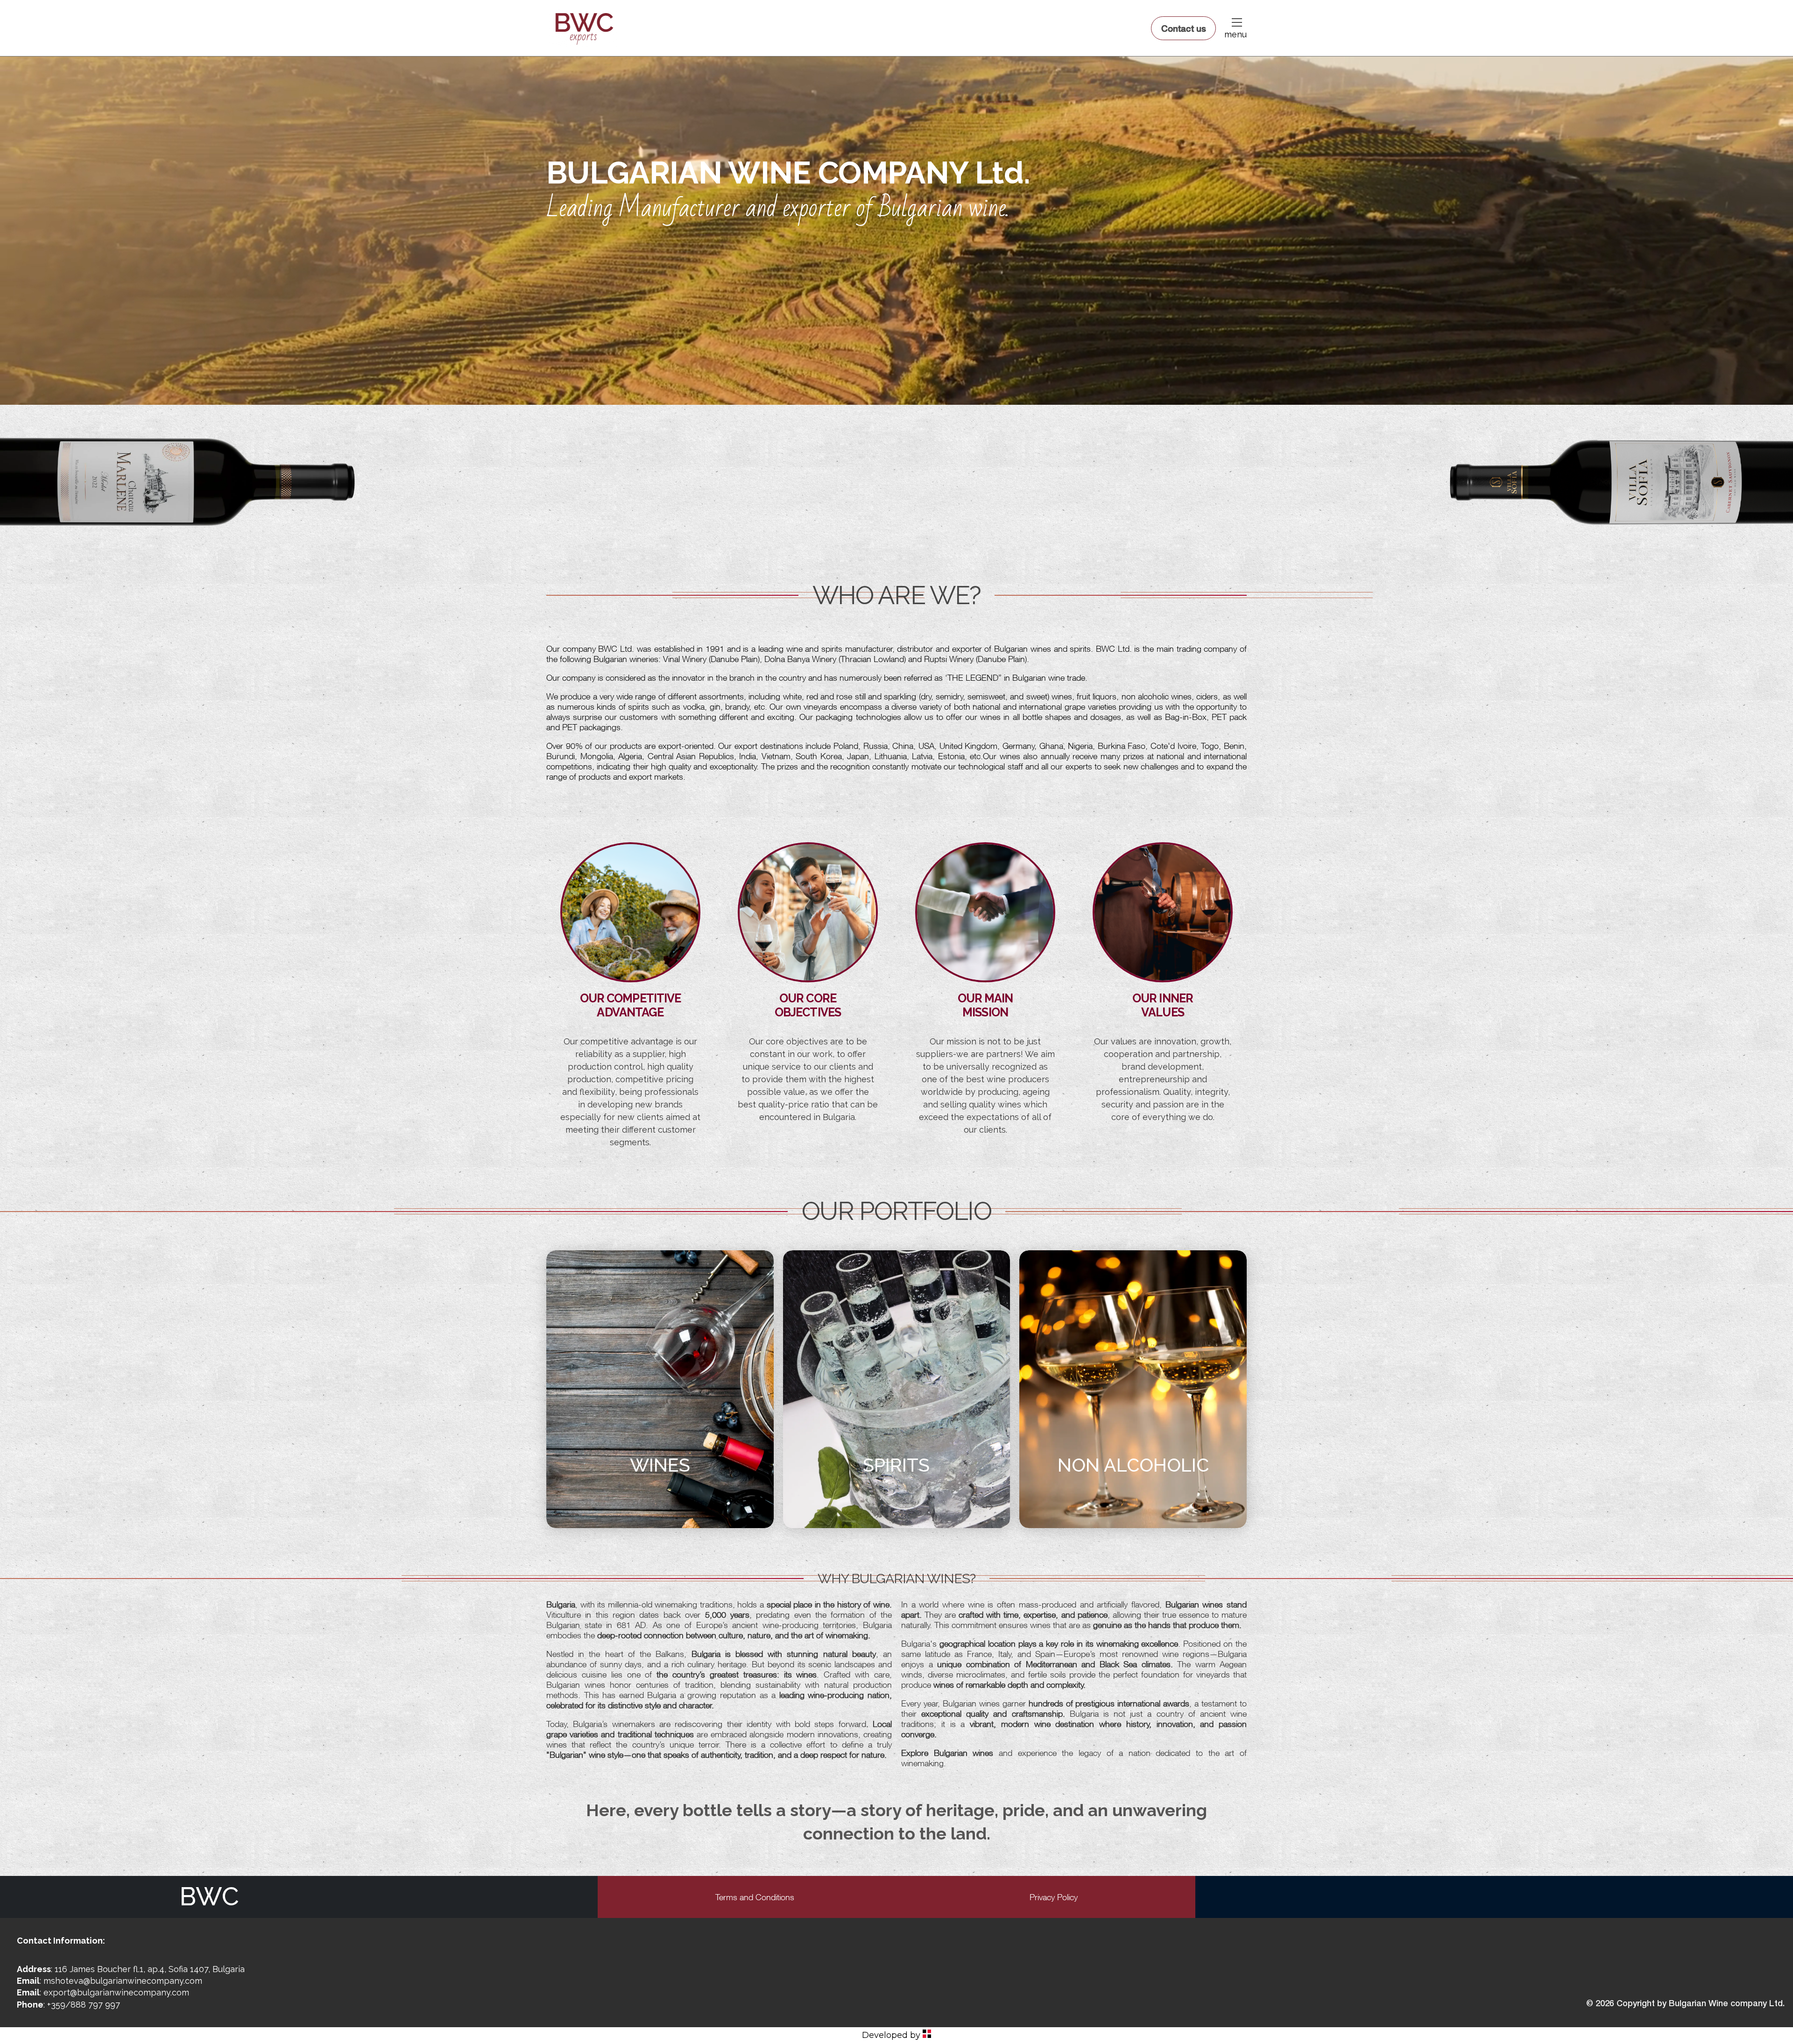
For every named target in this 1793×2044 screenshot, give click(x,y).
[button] (1236, 22)
